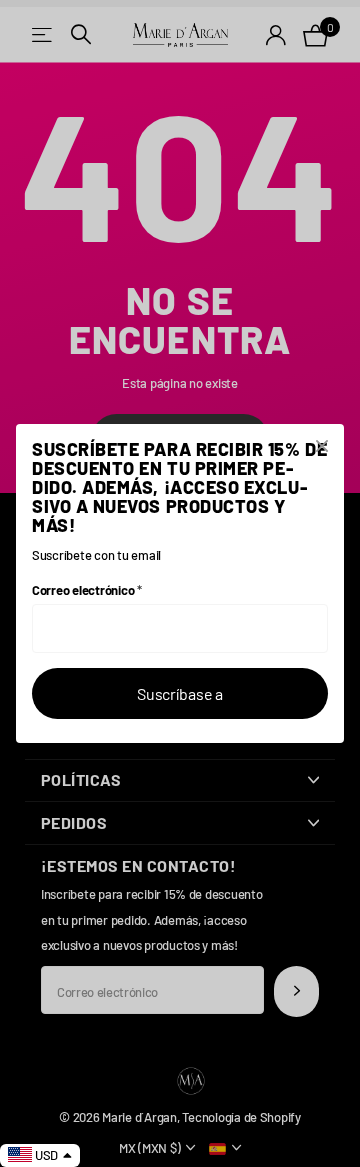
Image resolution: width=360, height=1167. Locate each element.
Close (322, 446)
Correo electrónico (87, 590)
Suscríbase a (180, 693)
